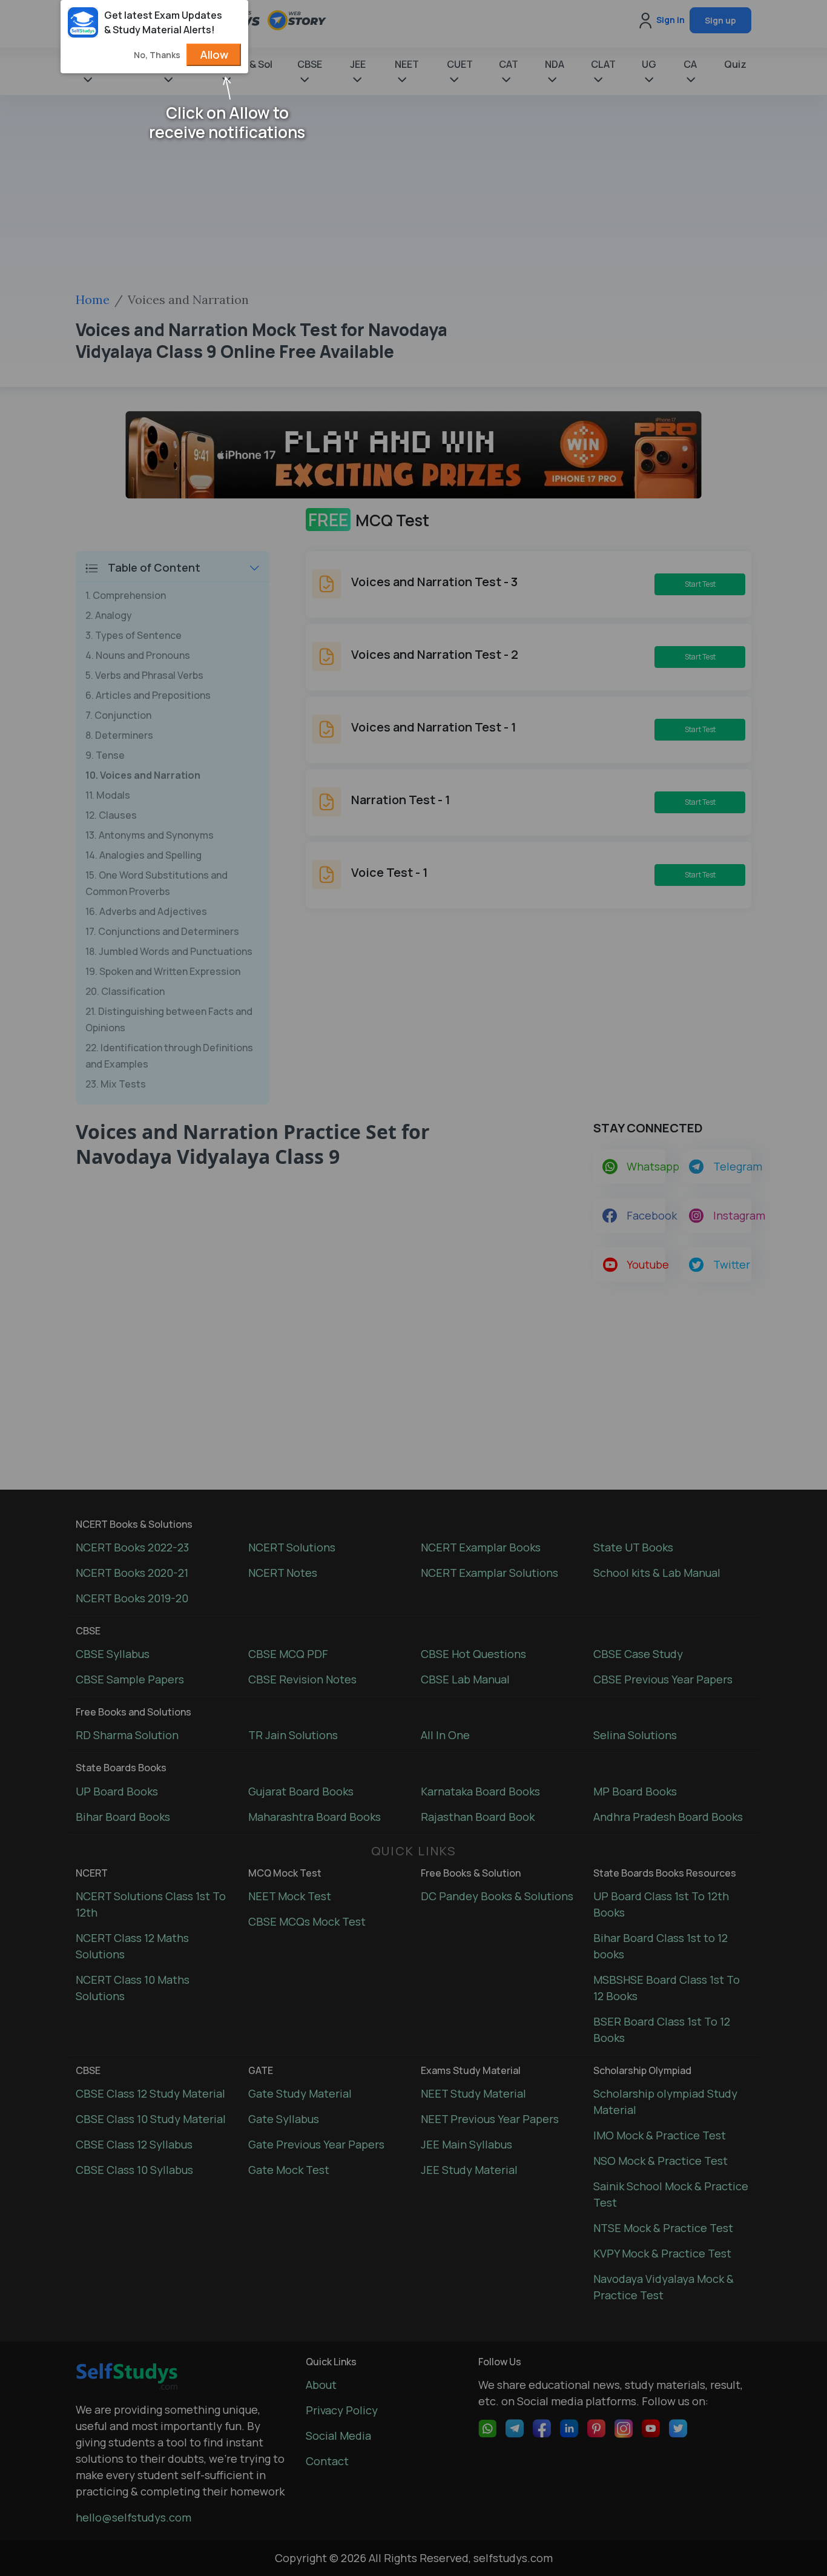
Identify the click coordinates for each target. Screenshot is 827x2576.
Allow (214, 54)
